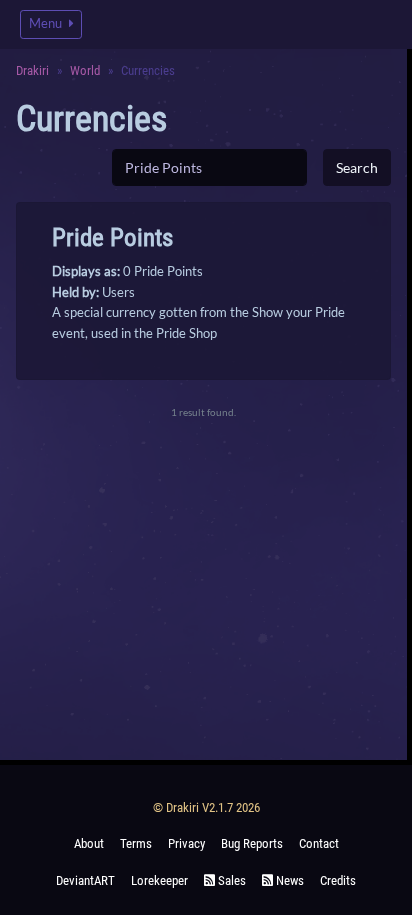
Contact (319, 843)
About (89, 843)
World (85, 70)
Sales (230, 880)
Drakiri (32, 70)
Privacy (186, 843)
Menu (47, 23)
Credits (338, 880)
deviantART (85, 880)
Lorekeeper (159, 880)
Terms (136, 843)
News (288, 880)
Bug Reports (252, 843)
